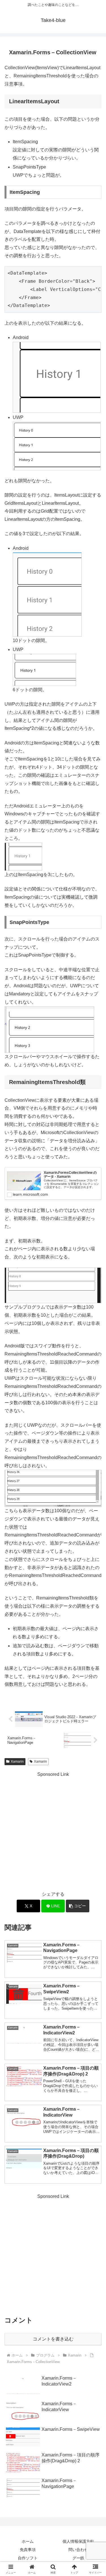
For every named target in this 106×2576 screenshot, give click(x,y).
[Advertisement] (53, 1831)
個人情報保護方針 (78, 2541)
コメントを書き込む (53, 2339)
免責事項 (28, 2550)
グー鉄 (78, 2558)
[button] (77, 1906)
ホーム (28, 2541)
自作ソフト (28, 2558)
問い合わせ (78, 2550)
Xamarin (17, 1762)
